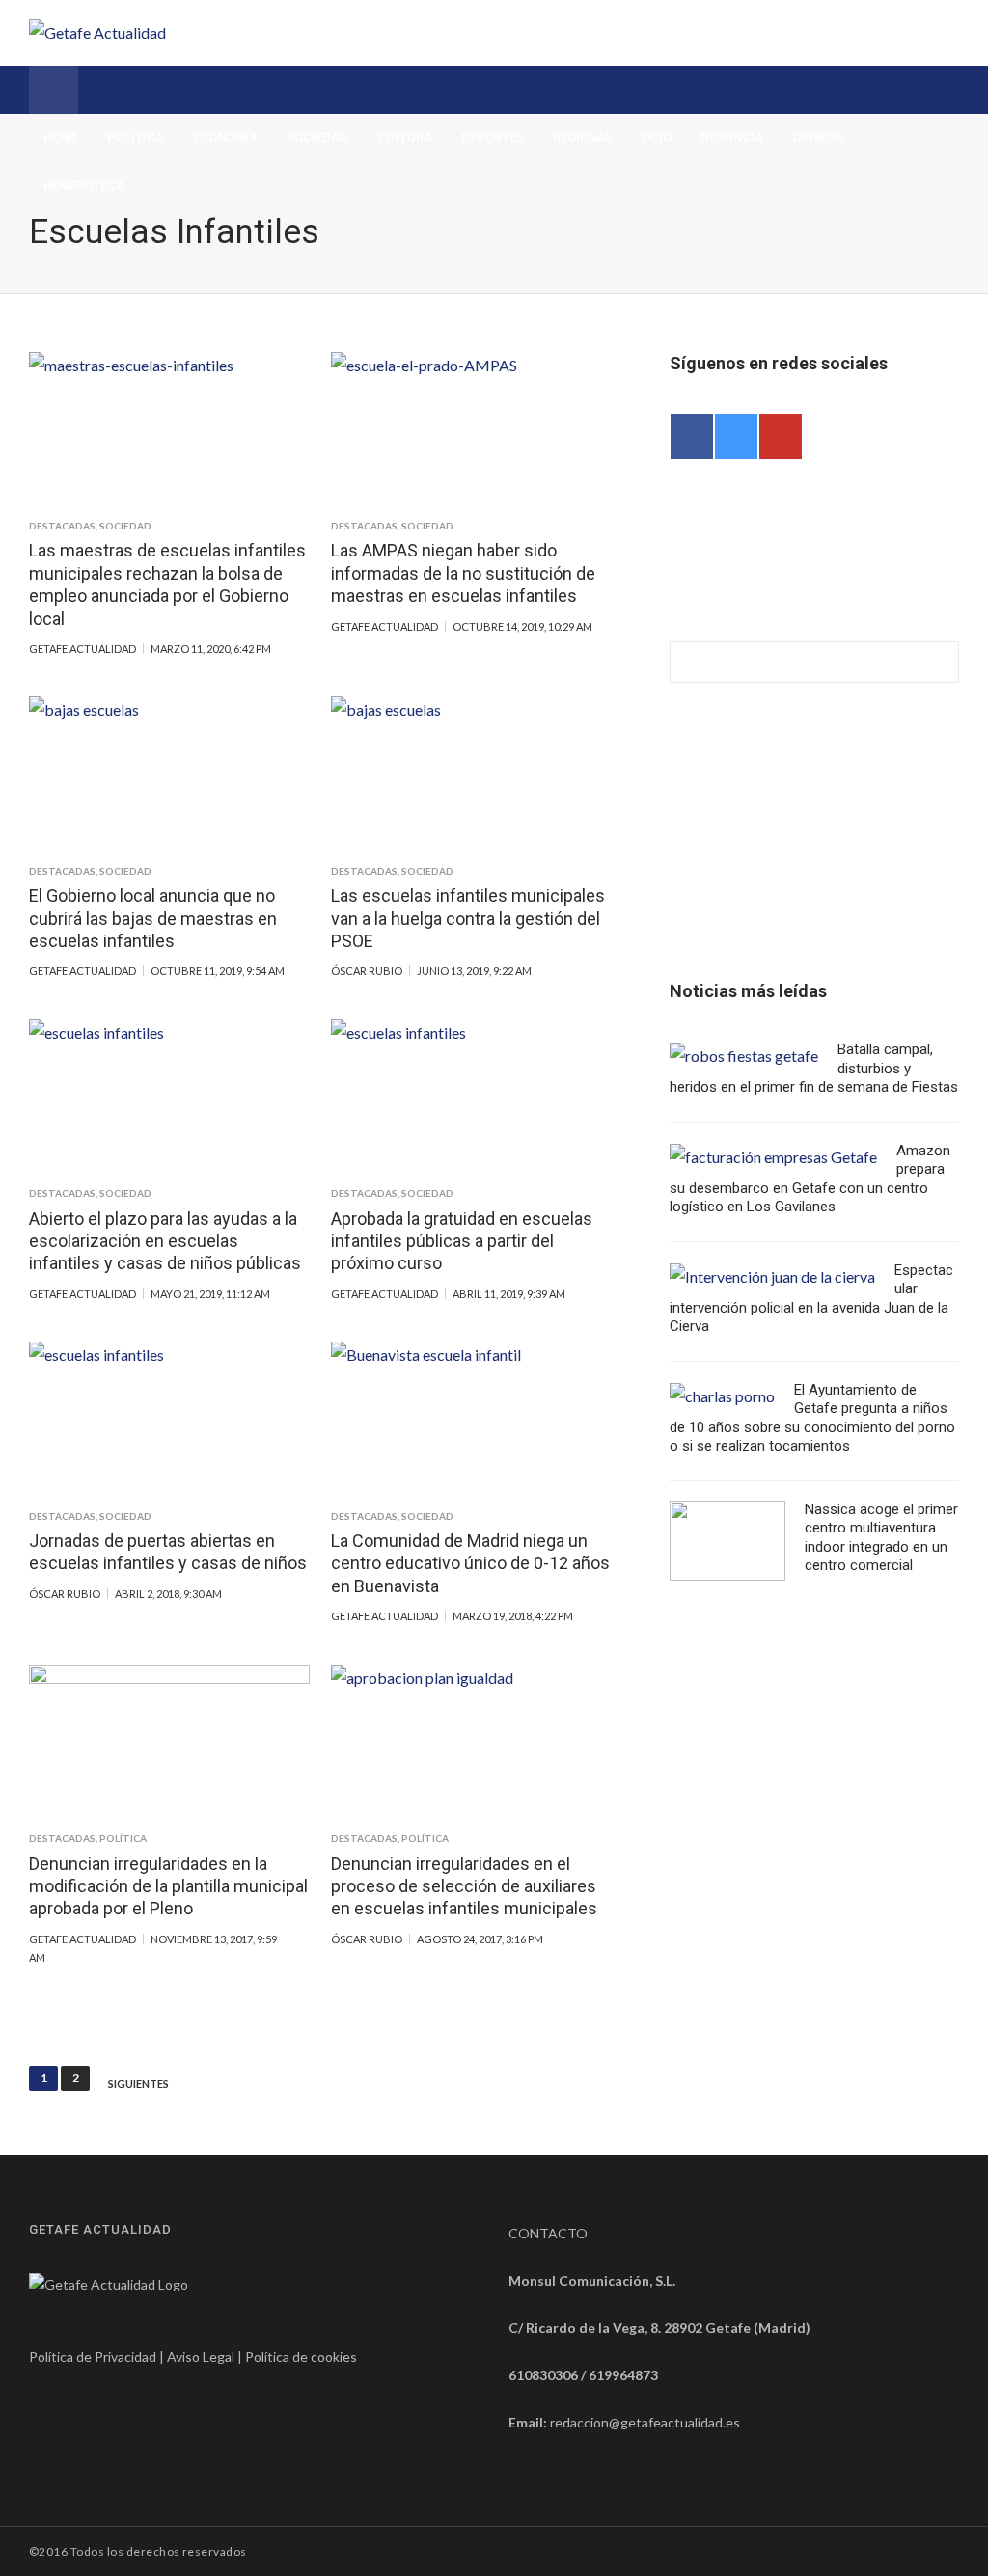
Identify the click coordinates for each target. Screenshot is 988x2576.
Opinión (818, 137)
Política (136, 137)
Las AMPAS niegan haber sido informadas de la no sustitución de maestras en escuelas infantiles (463, 573)
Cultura (405, 137)
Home (61, 137)
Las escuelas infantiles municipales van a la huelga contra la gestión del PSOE (468, 918)
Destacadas (62, 526)
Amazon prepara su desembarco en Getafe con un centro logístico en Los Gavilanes (810, 1179)
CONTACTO (548, 2233)
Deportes (493, 137)
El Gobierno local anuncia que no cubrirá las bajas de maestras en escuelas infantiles (153, 918)
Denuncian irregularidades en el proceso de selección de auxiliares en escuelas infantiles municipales (464, 1886)
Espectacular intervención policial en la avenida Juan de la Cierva (811, 1299)
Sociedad (317, 137)
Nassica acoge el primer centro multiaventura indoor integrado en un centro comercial (881, 1538)
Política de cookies (301, 2357)
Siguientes (138, 2084)
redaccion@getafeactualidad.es (645, 2422)
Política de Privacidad (93, 2357)
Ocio (657, 137)
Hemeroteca (84, 186)
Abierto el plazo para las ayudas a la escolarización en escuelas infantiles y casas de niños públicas (165, 1241)
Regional (583, 137)
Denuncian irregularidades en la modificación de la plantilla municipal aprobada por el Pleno (168, 1886)
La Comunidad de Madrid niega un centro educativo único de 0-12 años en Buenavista (470, 1563)
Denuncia (732, 137)
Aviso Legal (201, 2357)
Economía (225, 137)
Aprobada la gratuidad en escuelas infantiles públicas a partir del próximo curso (462, 1241)
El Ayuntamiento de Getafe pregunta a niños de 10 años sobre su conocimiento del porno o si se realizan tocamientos (812, 1418)
